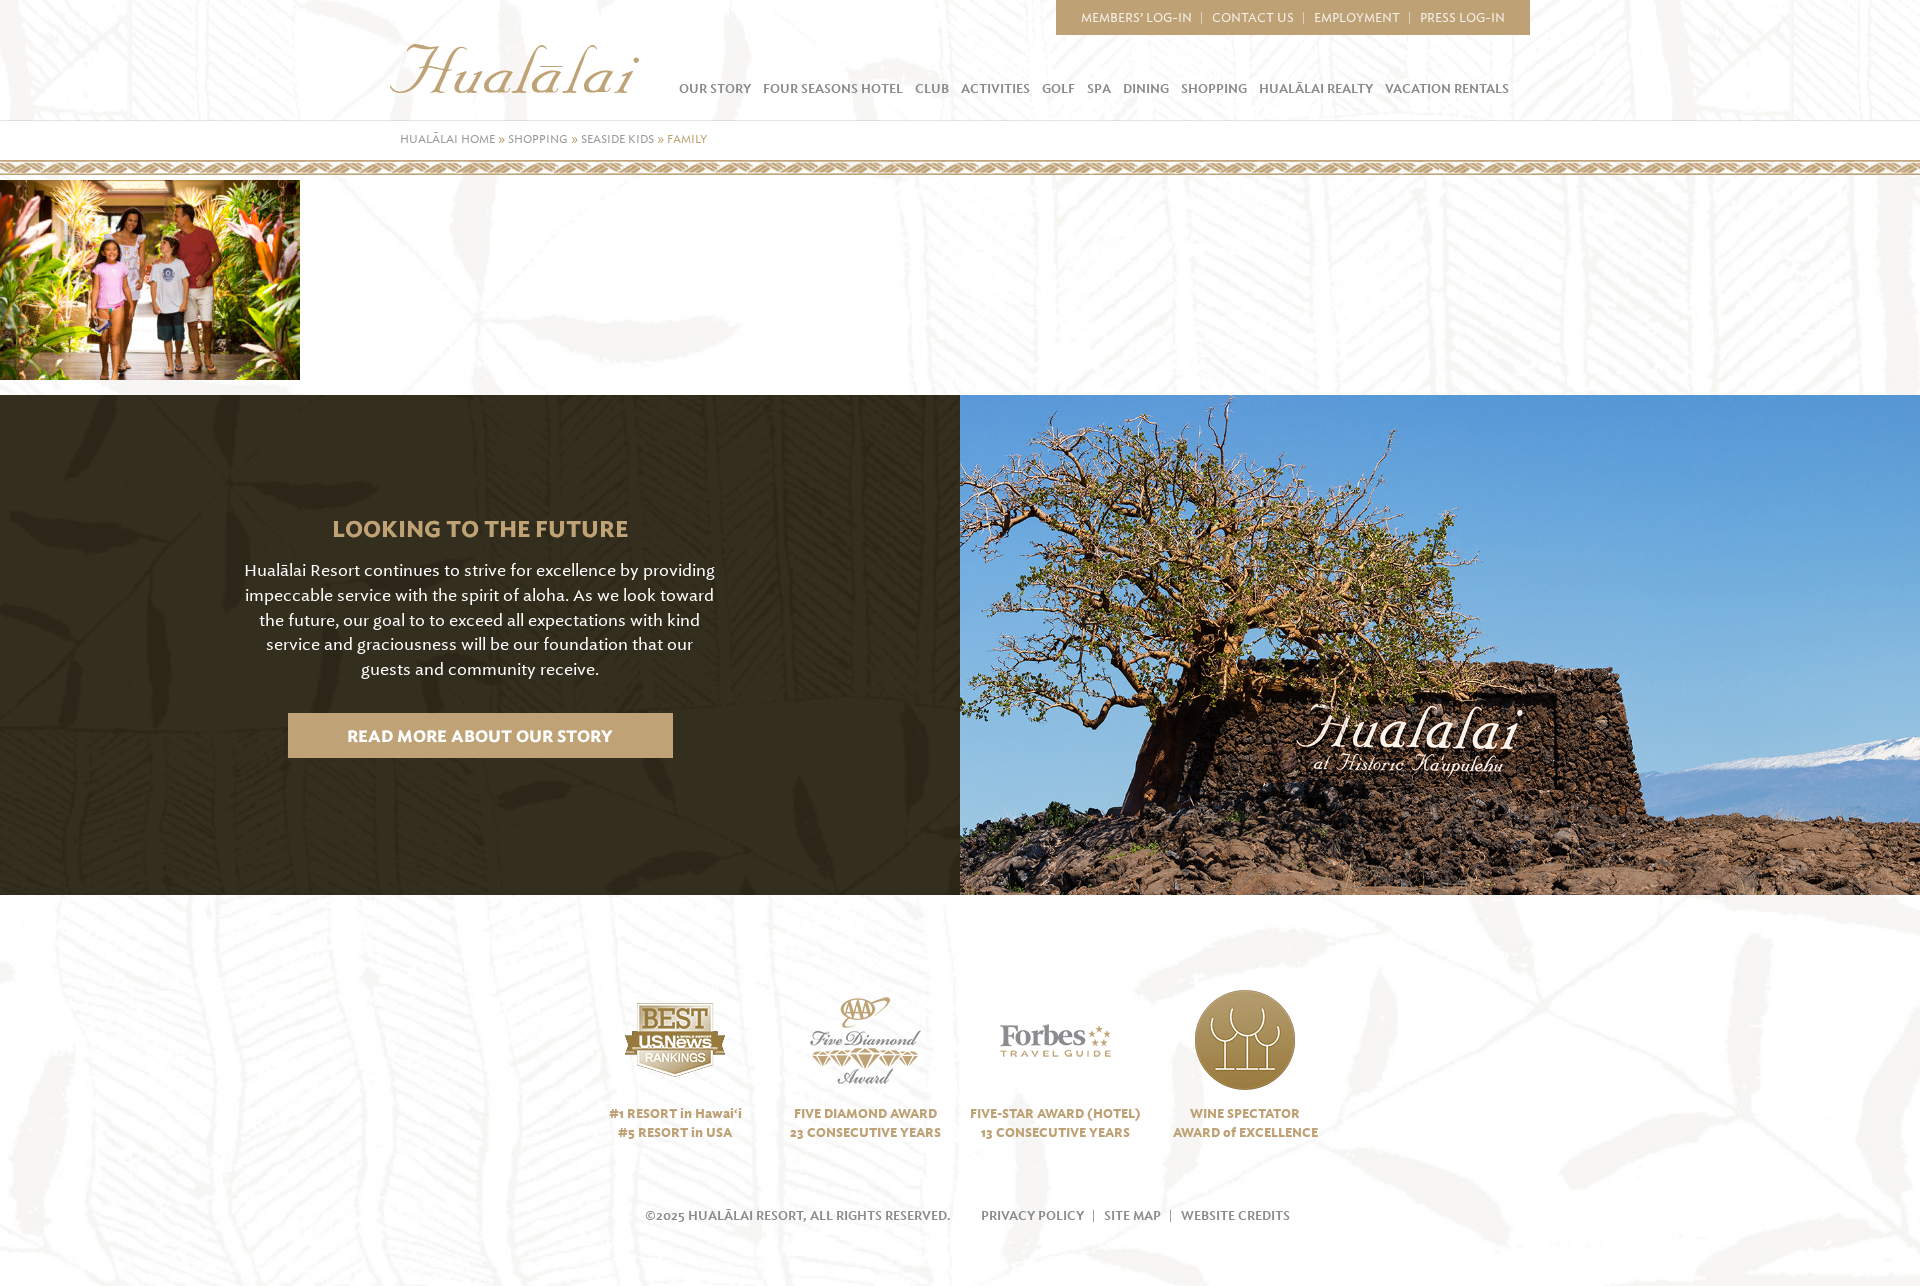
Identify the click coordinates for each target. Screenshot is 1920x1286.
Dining (1146, 89)
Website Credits (1235, 1216)
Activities (995, 89)
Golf (1058, 89)
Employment (1357, 18)
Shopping (1214, 89)
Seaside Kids (617, 139)
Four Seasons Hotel (833, 89)
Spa (1099, 89)
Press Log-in (1462, 18)
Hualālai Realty (1316, 89)
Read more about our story (479, 735)
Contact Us (1253, 18)
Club (932, 89)
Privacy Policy (1032, 1216)
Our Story (715, 89)
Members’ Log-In (1136, 18)
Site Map (1132, 1216)
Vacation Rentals (1447, 89)
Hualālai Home (447, 139)
